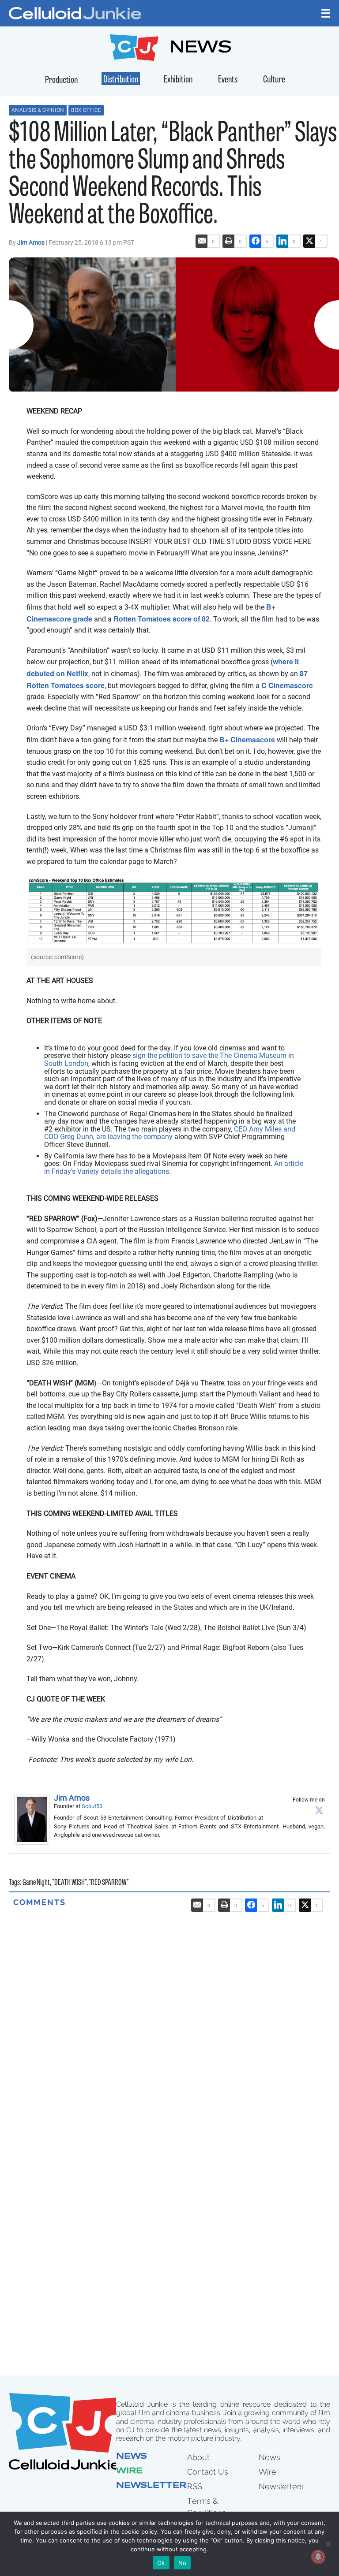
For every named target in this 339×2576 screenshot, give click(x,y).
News (132, 2457)
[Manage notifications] (318, 2557)
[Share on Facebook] (256, 241)
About (198, 2457)
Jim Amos (32, 242)
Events (228, 80)
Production (61, 80)
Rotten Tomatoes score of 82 (162, 619)
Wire (129, 2472)
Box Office (86, 110)
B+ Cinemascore (247, 739)
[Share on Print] (229, 241)
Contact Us (208, 2472)
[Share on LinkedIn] (282, 241)
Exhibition (178, 80)
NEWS (201, 49)
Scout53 (92, 1806)
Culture (274, 80)
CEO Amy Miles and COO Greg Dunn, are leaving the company (170, 1133)
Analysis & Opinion (38, 110)
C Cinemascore (287, 685)
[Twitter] (319, 1810)
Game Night (36, 1883)
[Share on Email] (202, 241)
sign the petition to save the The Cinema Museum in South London (169, 1059)
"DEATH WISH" (69, 1883)
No (183, 2563)
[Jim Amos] (34, 1819)
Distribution (121, 80)
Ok (161, 2563)
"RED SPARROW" (109, 1883)
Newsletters (154, 2486)
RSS (195, 2486)
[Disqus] (169, 2018)
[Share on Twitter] (309, 241)
